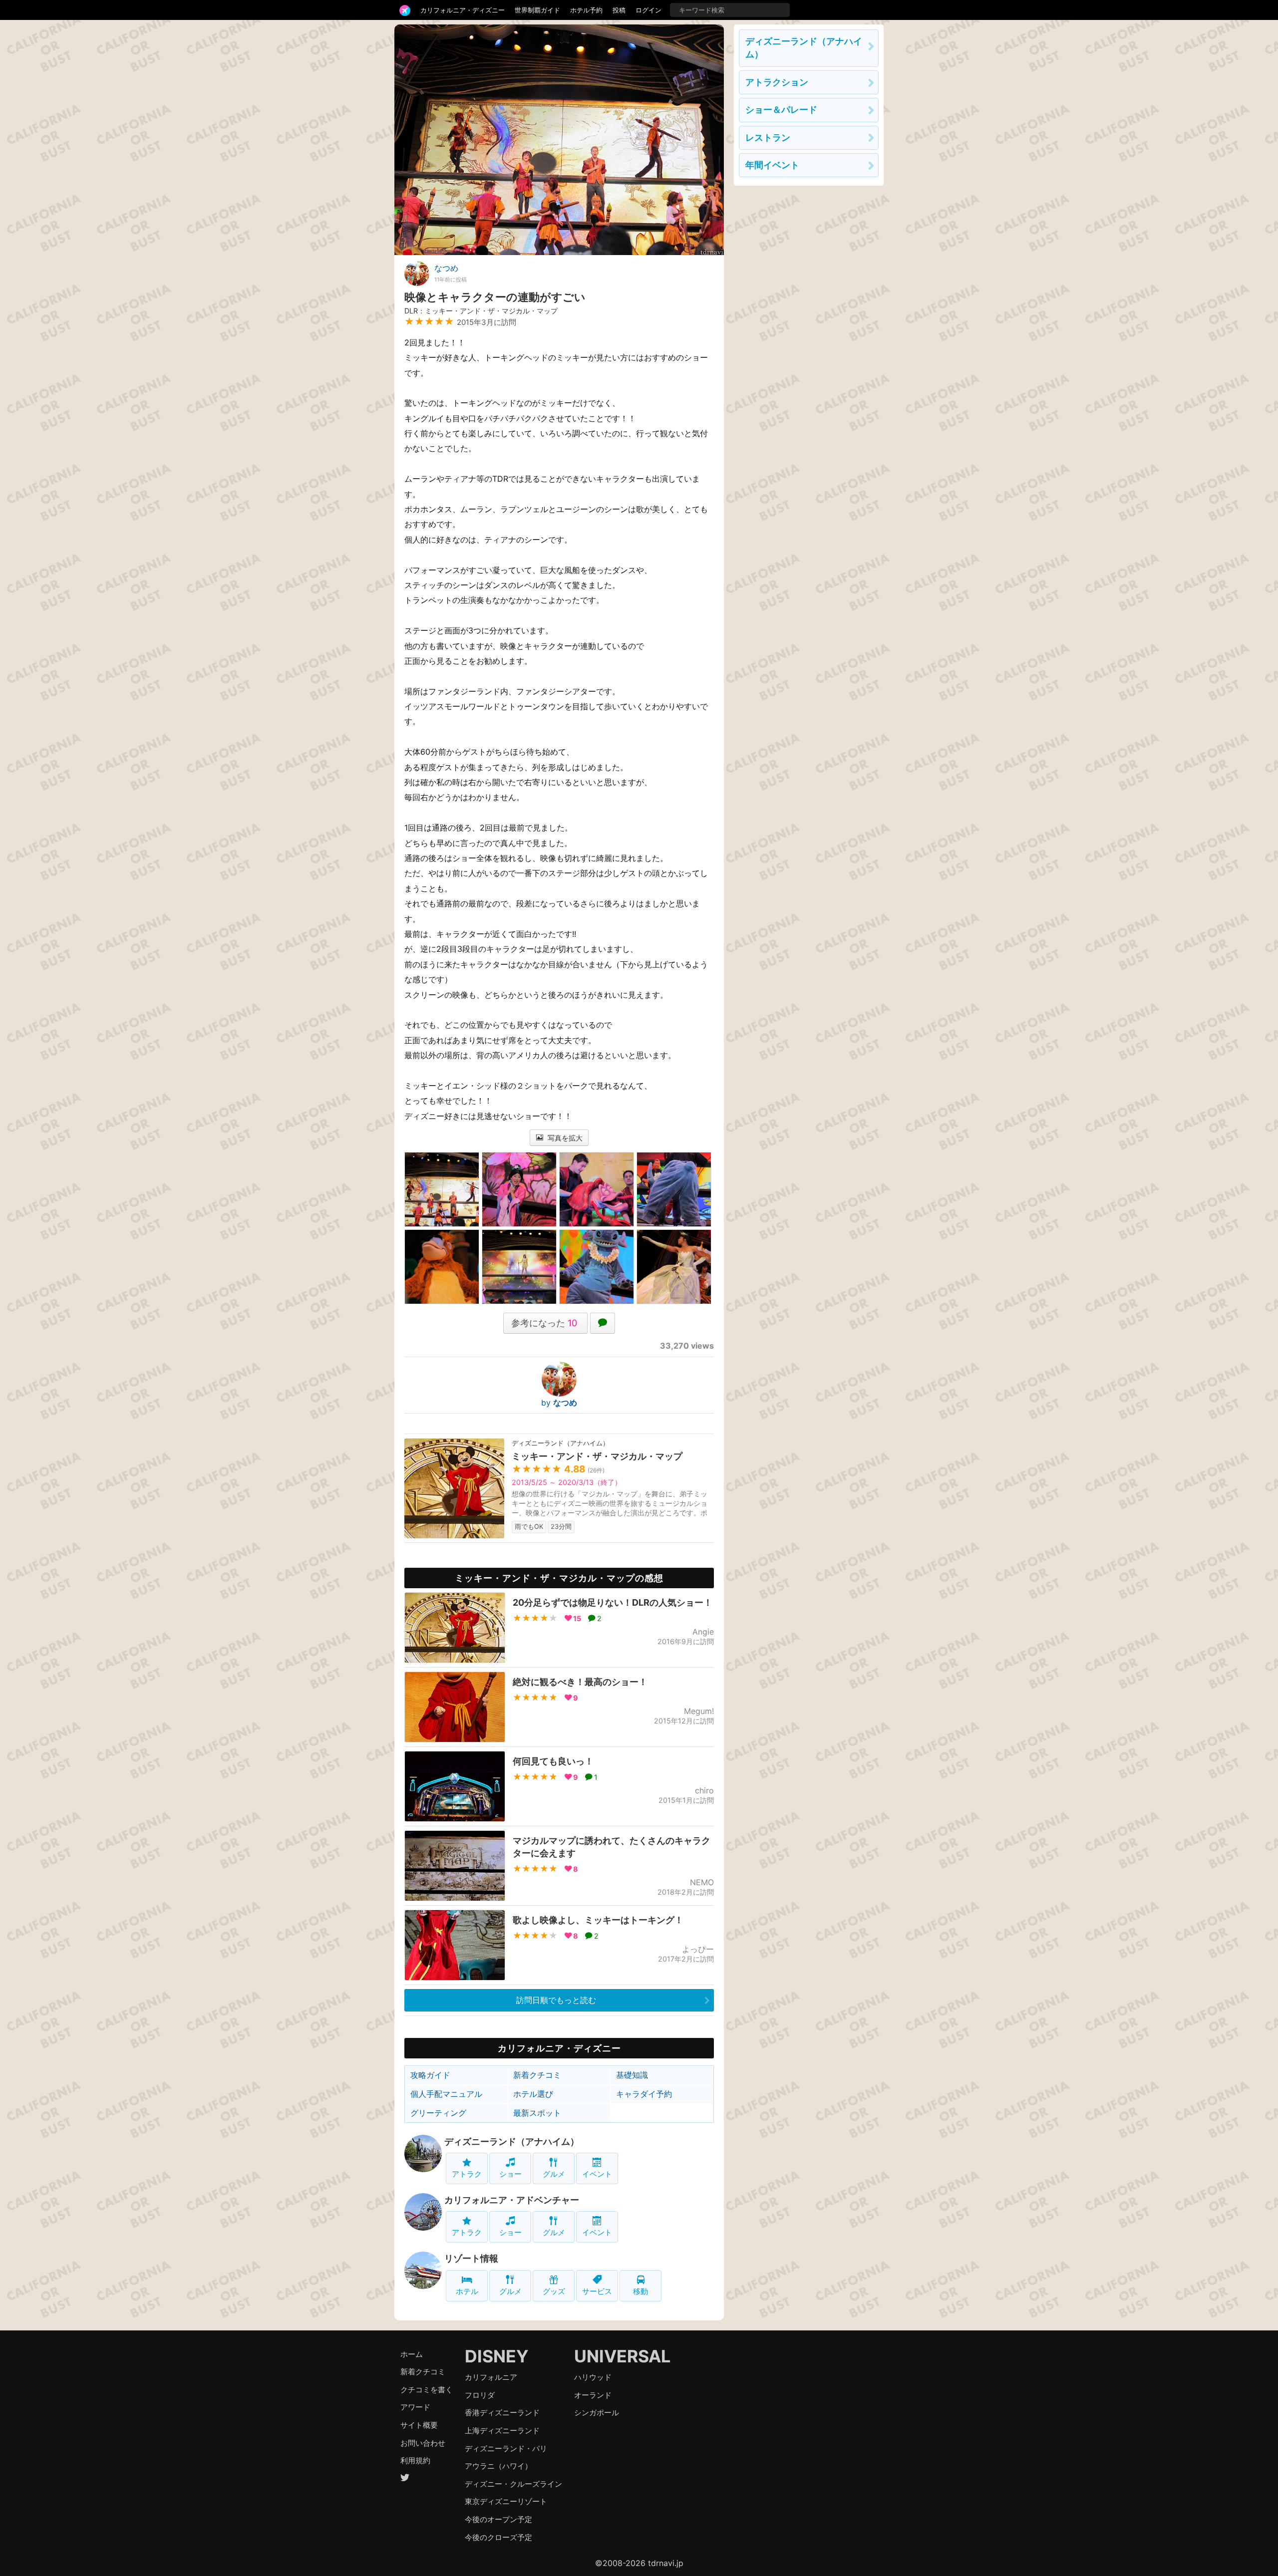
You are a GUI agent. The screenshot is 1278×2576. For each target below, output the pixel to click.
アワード (415, 2407)
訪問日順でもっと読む (556, 2000)
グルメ (554, 2174)
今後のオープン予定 (498, 2519)
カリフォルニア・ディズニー (463, 10)
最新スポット (537, 2113)
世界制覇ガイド (537, 10)
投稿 (619, 10)
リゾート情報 (471, 2258)
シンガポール (597, 2413)
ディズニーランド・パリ (506, 2448)
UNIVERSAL (622, 2356)
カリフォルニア (491, 2377)
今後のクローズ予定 (498, 2537)
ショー (510, 2174)
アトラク (467, 2174)
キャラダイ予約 (644, 2094)
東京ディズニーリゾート (506, 2501)
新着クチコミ (537, 2075)
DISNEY (497, 2356)
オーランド (593, 2395)
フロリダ (480, 2395)
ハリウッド (593, 2377)
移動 (640, 2291)
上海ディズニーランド (502, 2431)
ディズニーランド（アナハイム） (512, 2142)
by (559, 1403)
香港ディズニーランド (502, 2413)
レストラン (768, 138)
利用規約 (415, 2460)
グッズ (554, 2291)
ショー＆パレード (781, 110)
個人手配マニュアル (446, 2094)
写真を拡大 (564, 1138)
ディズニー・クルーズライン (513, 2484)
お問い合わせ (423, 2443)
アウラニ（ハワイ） (498, 2466)
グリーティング (438, 2113)
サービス (597, 2291)
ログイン (648, 10)
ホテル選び (533, 2094)
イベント (597, 2174)
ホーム (412, 2354)
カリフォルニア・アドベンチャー (512, 2200)
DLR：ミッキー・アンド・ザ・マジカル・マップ (481, 311)
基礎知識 (632, 2075)
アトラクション (777, 82)
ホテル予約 (586, 10)
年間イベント (772, 165)
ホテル (467, 2291)
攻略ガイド (430, 2075)
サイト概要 (419, 2425)
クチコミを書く (427, 2390)
